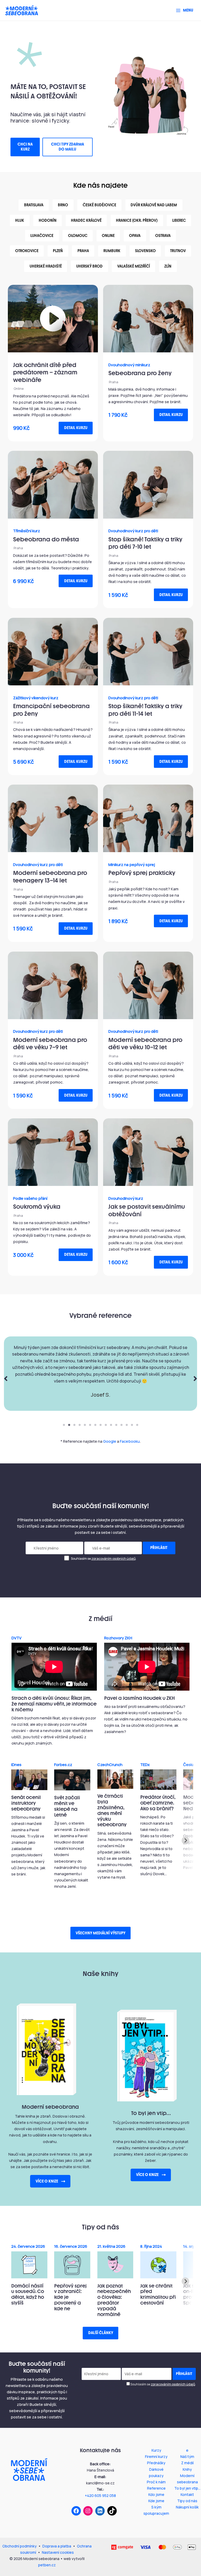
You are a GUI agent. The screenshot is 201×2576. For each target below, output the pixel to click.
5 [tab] (85, 1425)
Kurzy (156, 2450)
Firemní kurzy (156, 2456)
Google (110, 1441)
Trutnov (178, 251)
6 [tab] (90, 1425)
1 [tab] (64, 1425)
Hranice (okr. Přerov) (137, 220)
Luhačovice (42, 236)
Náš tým (187, 2456)
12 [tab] (121, 1425)
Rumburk (112, 251)
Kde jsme (156, 2501)
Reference (156, 2488)
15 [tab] (137, 1425)
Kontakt (187, 2494)
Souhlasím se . (103, 1559)
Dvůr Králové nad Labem (154, 205)
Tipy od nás (187, 2501)
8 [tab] (100, 1425)
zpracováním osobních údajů (113, 1559)
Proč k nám (156, 2482)
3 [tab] (74, 1425)
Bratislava (34, 205)
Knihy (187, 2469)
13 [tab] (127, 1425)
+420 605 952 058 (100, 2495)
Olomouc (78, 236)
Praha (83, 251)
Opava (135, 236)
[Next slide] (185, 1841)
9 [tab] (106, 1425)
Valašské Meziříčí (134, 266)
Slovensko (145, 251)
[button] (25, 147)
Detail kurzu (76, 428)
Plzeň (58, 251)
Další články (101, 2333)
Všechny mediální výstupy (100, 1933)
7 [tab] (95, 1425)
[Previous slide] (16, 1841)
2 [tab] (69, 1425)
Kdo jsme (156, 2494)
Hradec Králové (86, 220)
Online (108, 236)
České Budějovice (99, 205)
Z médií (187, 2463)
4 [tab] (80, 1425)
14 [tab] (132, 1425)
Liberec (179, 220)
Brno (63, 205)
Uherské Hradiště (46, 266)
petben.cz (47, 2565)
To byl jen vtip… (187, 2488)
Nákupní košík (187, 2507)
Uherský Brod (89, 266)
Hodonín (48, 220)
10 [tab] (111, 1425)
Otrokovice (27, 251)
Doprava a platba (57, 2546)
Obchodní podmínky (19, 2546)
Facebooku (130, 1441)
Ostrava (163, 236)
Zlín (168, 266)
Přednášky (156, 2463)
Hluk (20, 220)
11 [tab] (116, 1425)
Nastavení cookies (58, 2552)
